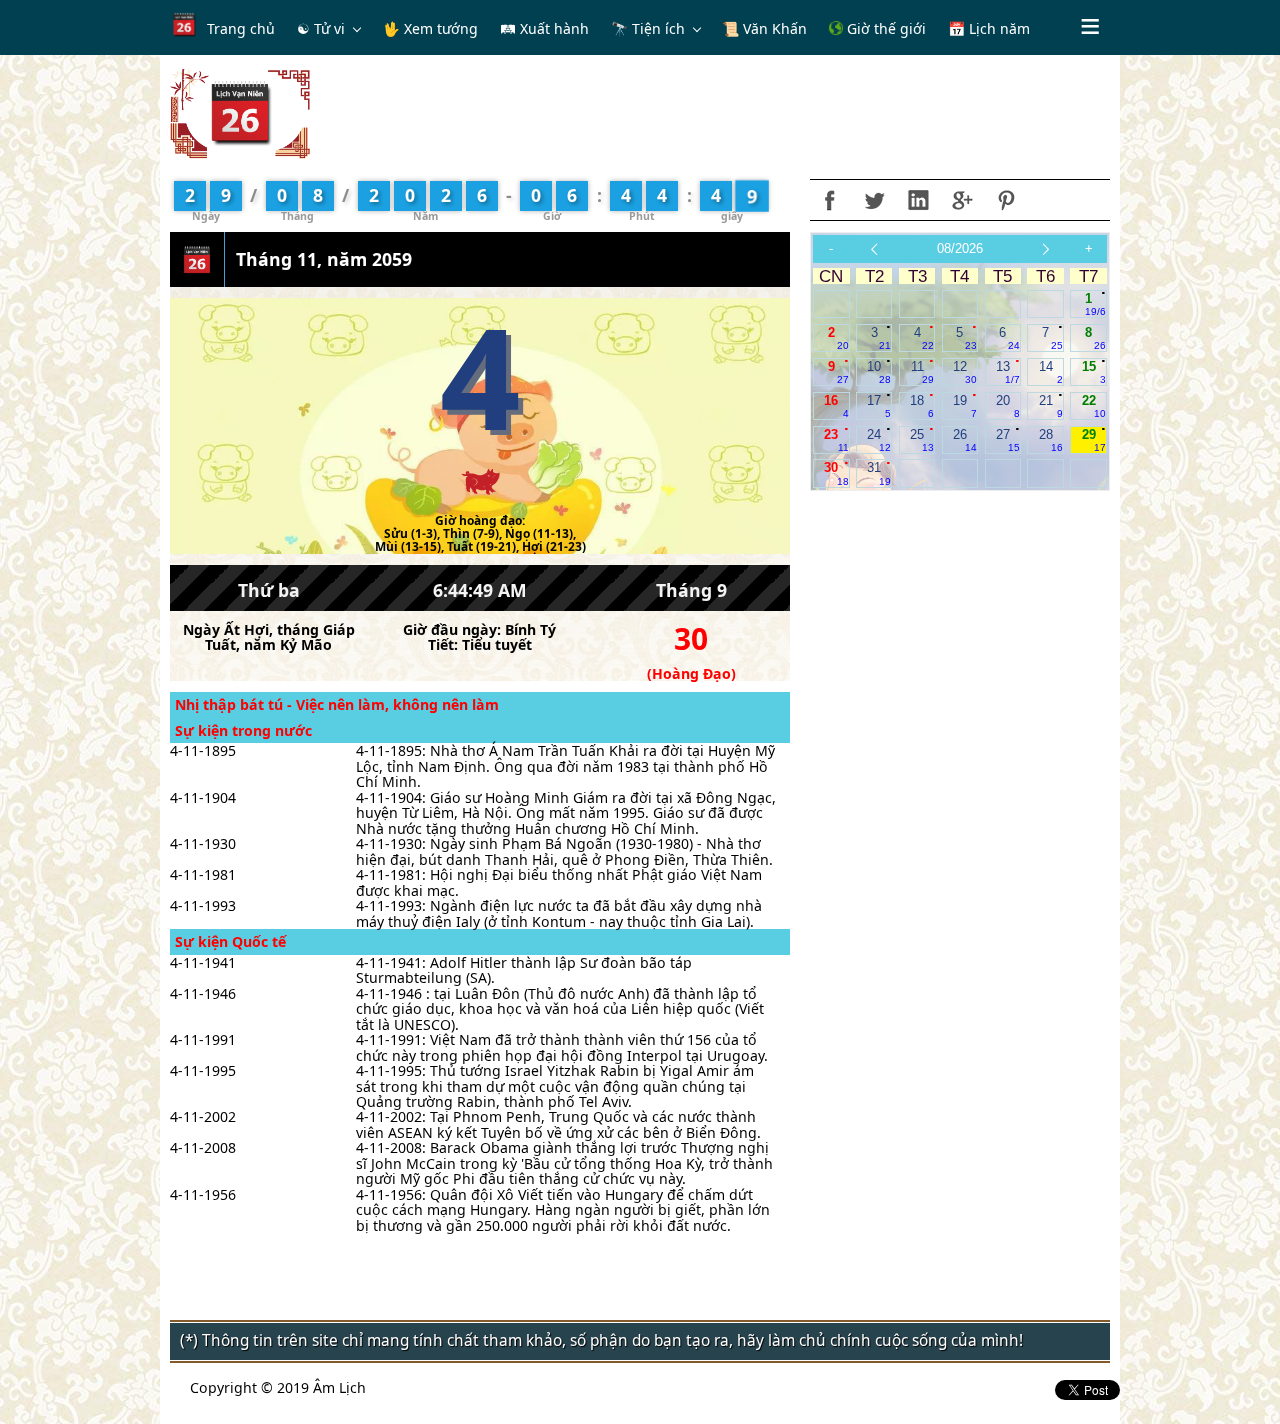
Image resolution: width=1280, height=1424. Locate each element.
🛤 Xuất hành (544, 28)
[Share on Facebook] (830, 200)
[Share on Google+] (962, 200)
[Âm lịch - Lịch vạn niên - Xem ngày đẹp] (240, 112)
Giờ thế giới (884, 28)
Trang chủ (241, 28)
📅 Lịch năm (989, 28)
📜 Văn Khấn (764, 28)
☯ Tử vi (321, 28)
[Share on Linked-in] (918, 200)
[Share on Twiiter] (874, 200)
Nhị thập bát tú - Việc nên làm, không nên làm (337, 704)
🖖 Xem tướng (430, 28)
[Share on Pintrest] (1006, 200)
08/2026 (960, 248)
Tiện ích (658, 28)
